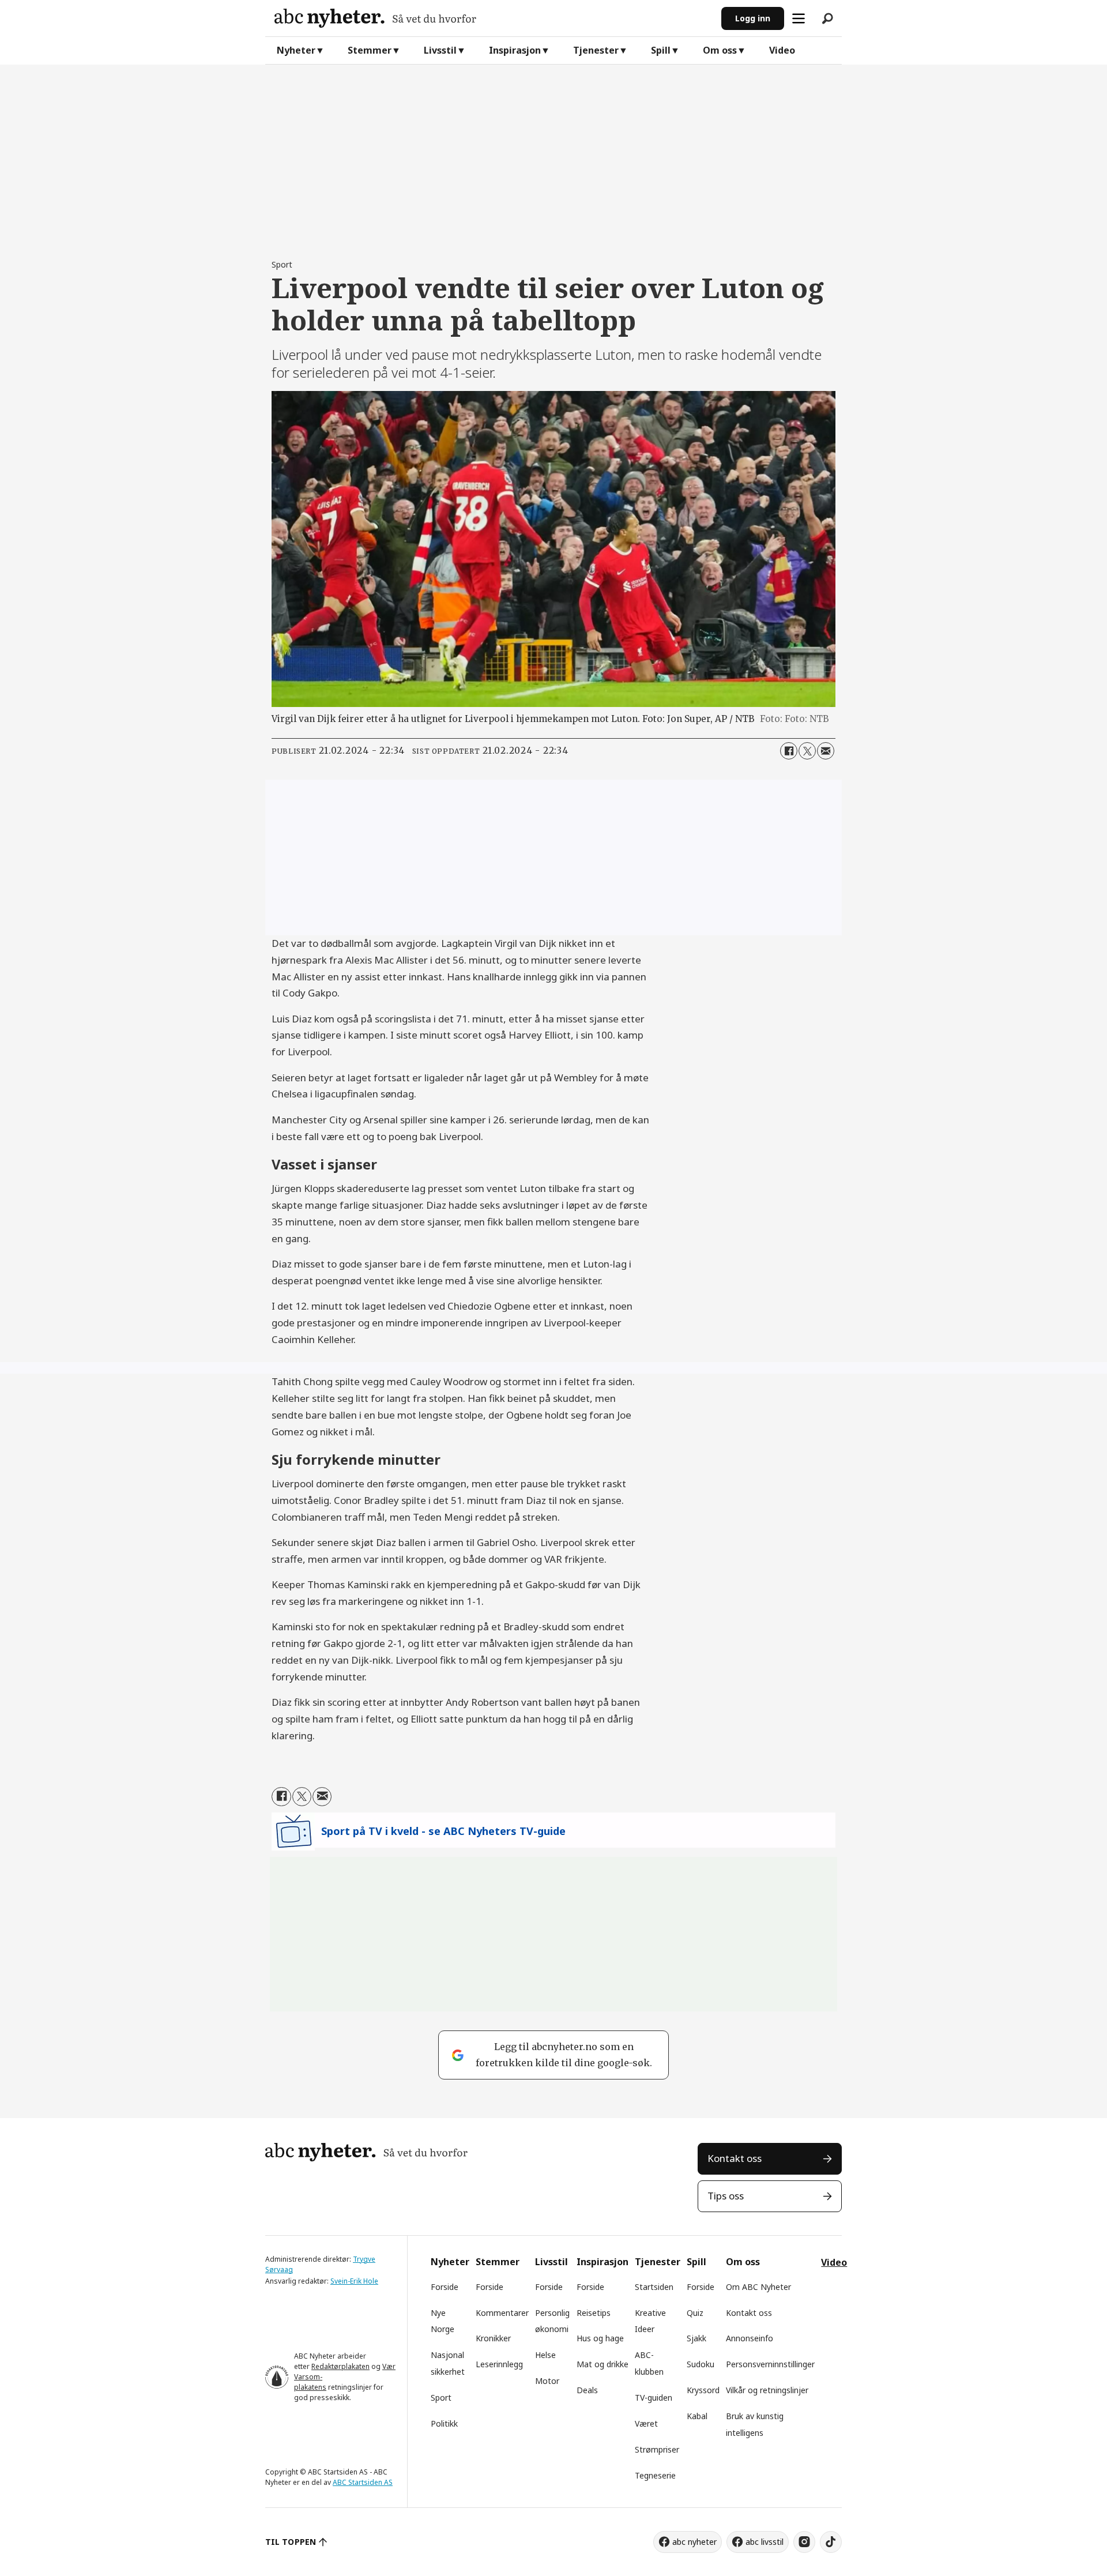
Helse (545, 2355)
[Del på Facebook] (789, 751)
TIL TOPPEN (291, 2542)
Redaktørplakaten (340, 2366)
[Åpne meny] (799, 18)
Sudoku (701, 2364)
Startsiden (654, 2287)
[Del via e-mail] (826, 751)
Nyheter (296, 50)
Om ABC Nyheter (758, 2287)
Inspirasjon (515, 50)
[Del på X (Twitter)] (807, 751)
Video (782, 50)
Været (646, 2423)
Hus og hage (600, 2338)
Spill (661, 50)
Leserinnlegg (499, 2364)
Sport (441, 2398)
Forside (445, 2287)
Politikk (444, 2423)
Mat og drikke (603, 2364)
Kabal (697, 2416)
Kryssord (703, 2390)
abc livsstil (765, 2542)
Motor (547, 2381)
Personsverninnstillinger (770, 2364)
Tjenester (596, 50)
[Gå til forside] (493, 18)
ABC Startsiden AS (363, 2482)
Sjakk (696, 2338)
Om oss (720, 50)
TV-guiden (654, 2398)
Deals (587, 2390)
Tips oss (726, 2196)
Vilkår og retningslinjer (767, 2390)
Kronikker (493, 2338)
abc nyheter (694, 2542)
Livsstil (440, 50)
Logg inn (753, 18)
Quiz (695, 2313)
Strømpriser (657, 2449)
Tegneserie (655, 2475)
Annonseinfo (750, 2338)
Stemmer (370, 50)
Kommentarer (502, 2313)
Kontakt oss (735, 2158)
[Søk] (827, 18)
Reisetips (594, 2313)
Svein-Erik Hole (354, 2281)
